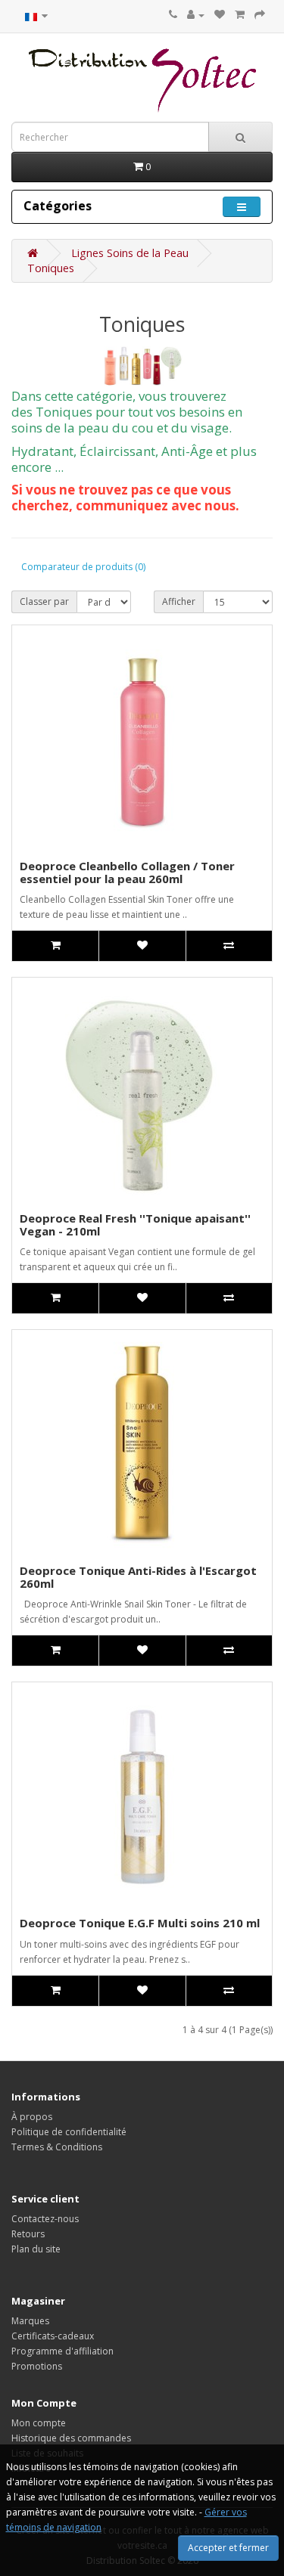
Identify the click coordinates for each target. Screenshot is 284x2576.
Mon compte (39, 2423)
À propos (32, 2117)
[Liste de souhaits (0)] (220, 15)
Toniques (51, 268)
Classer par (44, 601)
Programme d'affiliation (62, 2351)
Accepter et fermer (228, 2548)
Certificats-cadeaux (53, 2336)
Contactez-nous (45, 2219)
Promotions (37, 2366)
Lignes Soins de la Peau (130, 253)
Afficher (179, 601)
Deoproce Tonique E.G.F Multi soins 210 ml (140, 1923)
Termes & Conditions (57, 2147)
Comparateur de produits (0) (83, 567)
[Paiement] (260, 15)
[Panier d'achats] (240, 15)
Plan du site (36, 2249)
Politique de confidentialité (69, 2132)
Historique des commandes (71, 2438)
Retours (28, 2234)
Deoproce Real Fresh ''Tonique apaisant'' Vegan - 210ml (135, 1224)
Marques (30, 2321)
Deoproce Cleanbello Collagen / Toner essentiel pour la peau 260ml (127, 872)
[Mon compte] (196, 15)
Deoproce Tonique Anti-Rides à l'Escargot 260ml (138, 1577)
